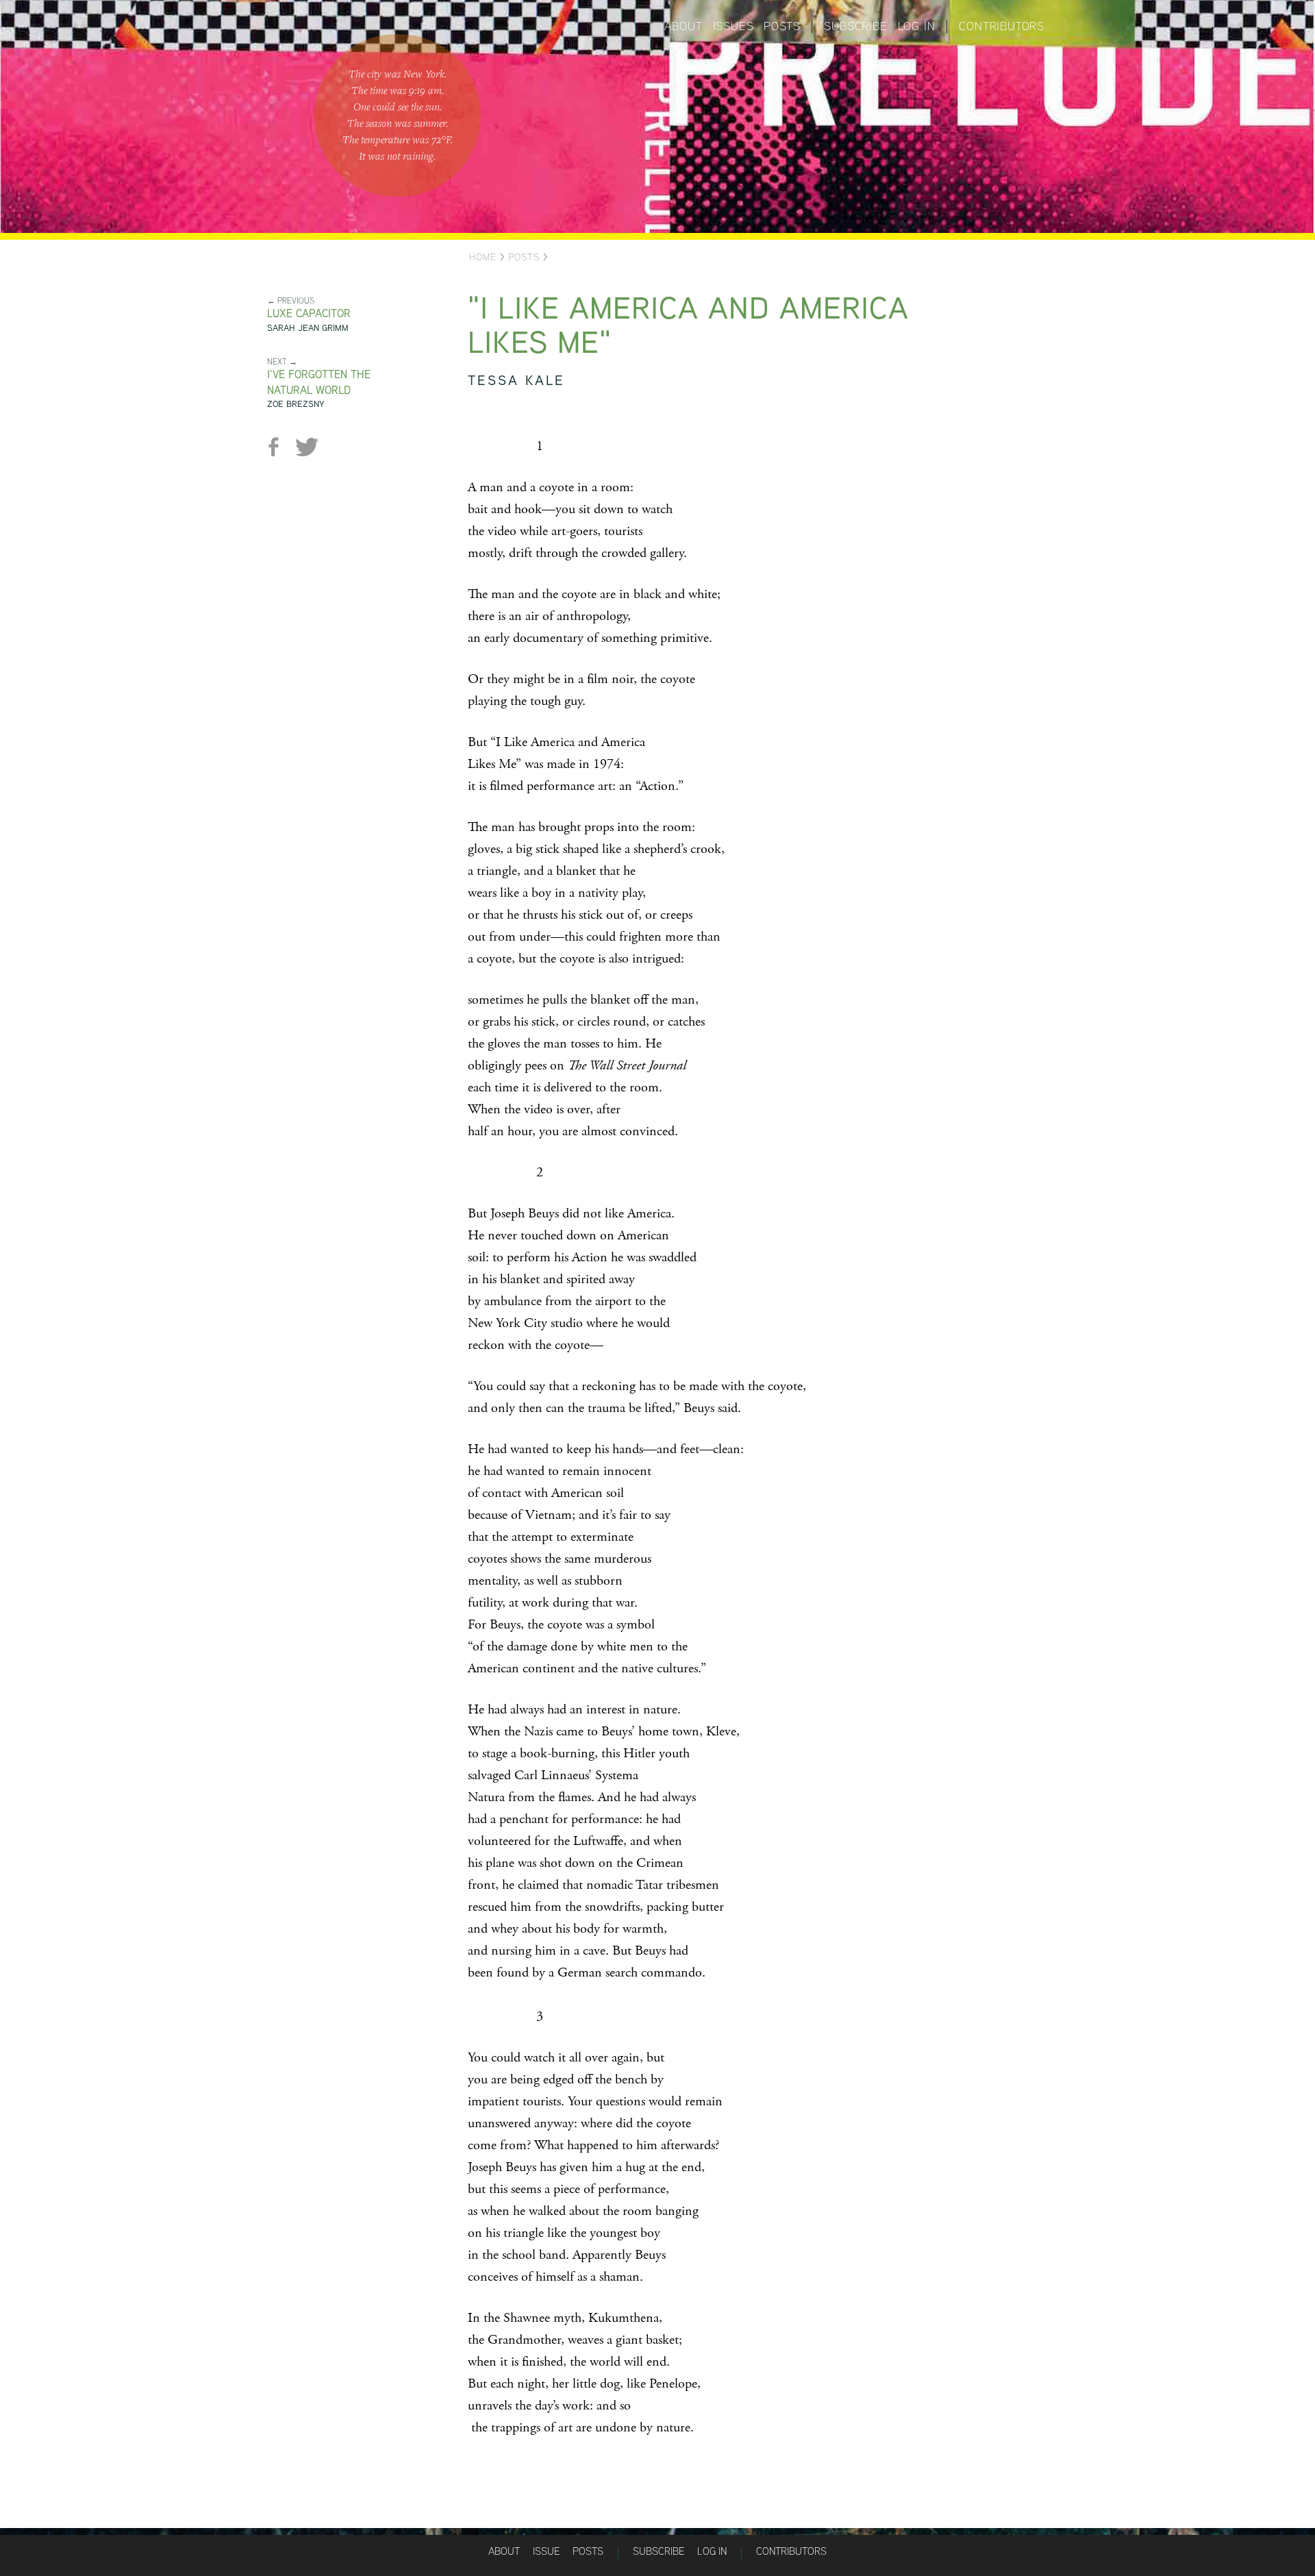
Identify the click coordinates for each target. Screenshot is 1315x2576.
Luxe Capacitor (309, 313)
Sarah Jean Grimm (308, 328)
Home (483, 257)
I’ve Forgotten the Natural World (319, 382)
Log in (917, 26)
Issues (734, 26)
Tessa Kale (516, 380)
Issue (546, 2551)
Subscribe (855, 26)
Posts (782, 26)
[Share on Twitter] (306, 447)
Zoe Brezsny (296, 404)
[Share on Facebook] (279, 447)
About (684, 26)
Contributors (1002, 26)
